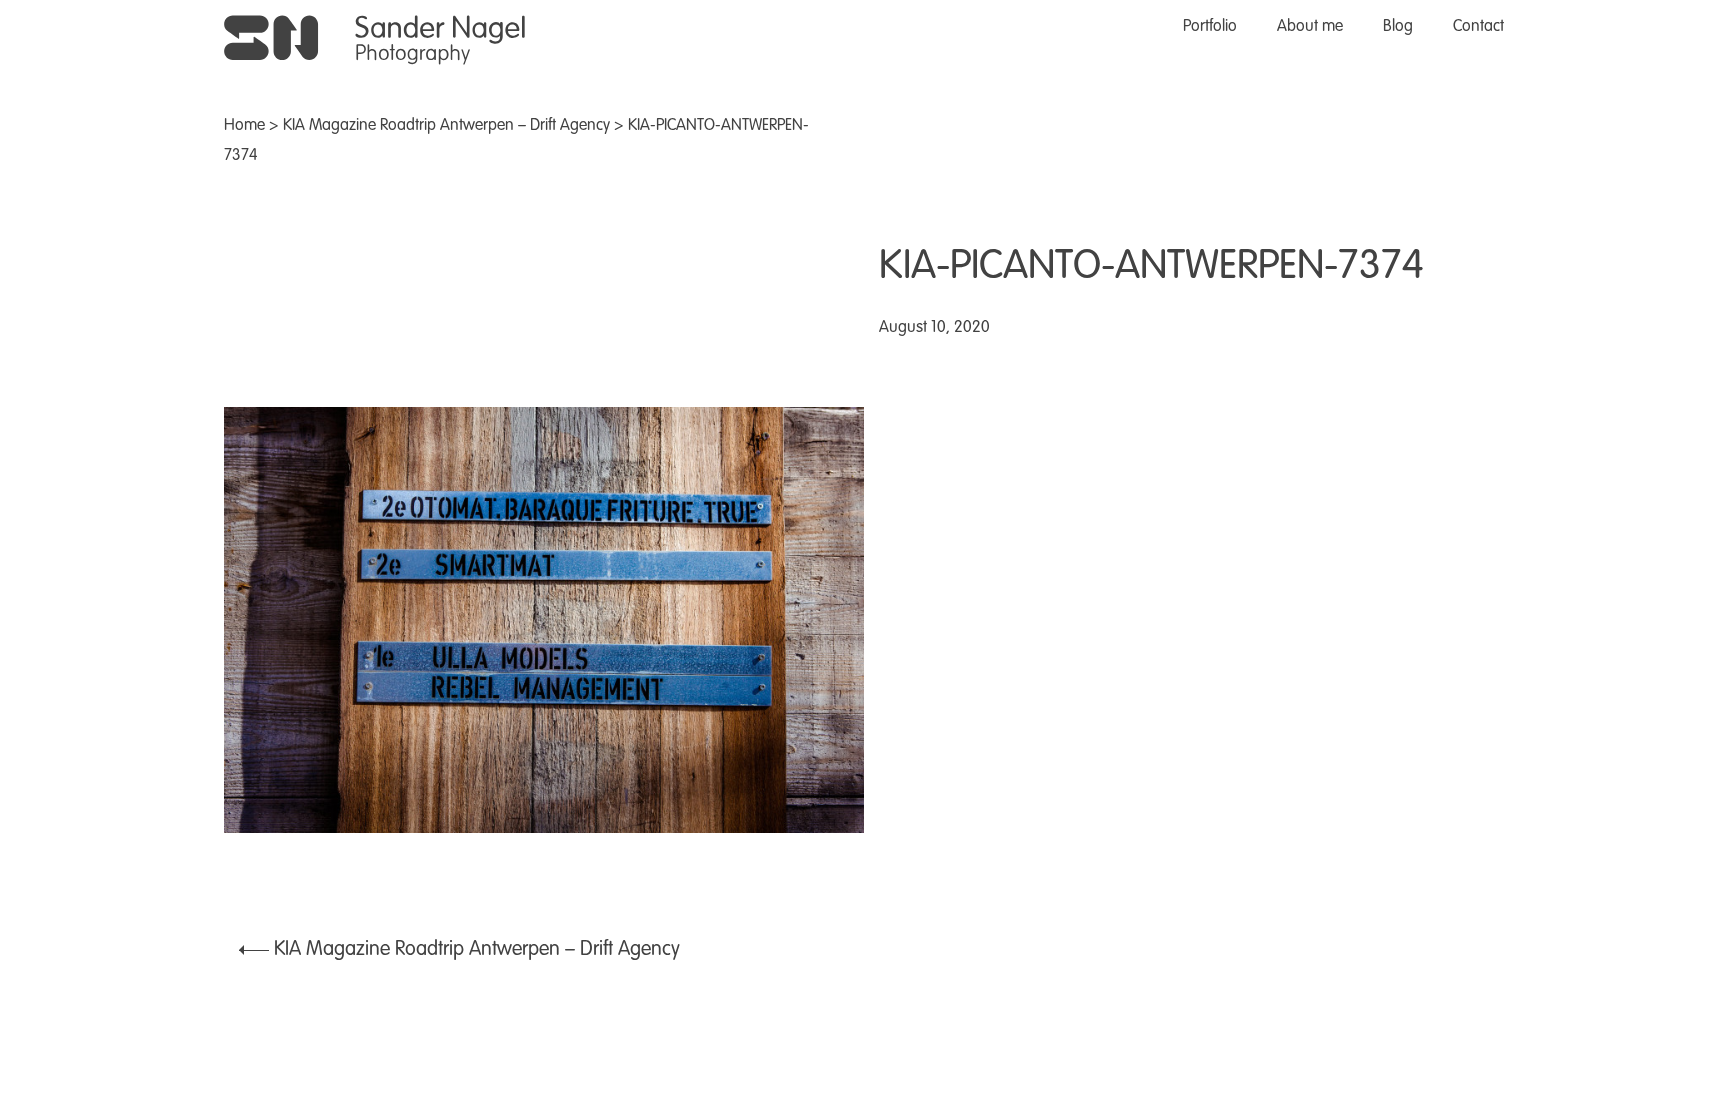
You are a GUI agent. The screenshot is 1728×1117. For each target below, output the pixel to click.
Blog (1398, 27)
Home (244, 126)
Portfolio (1210, 27)
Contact (1478, 27)
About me (1310, 27)
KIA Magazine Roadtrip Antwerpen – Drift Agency (446, 126)
